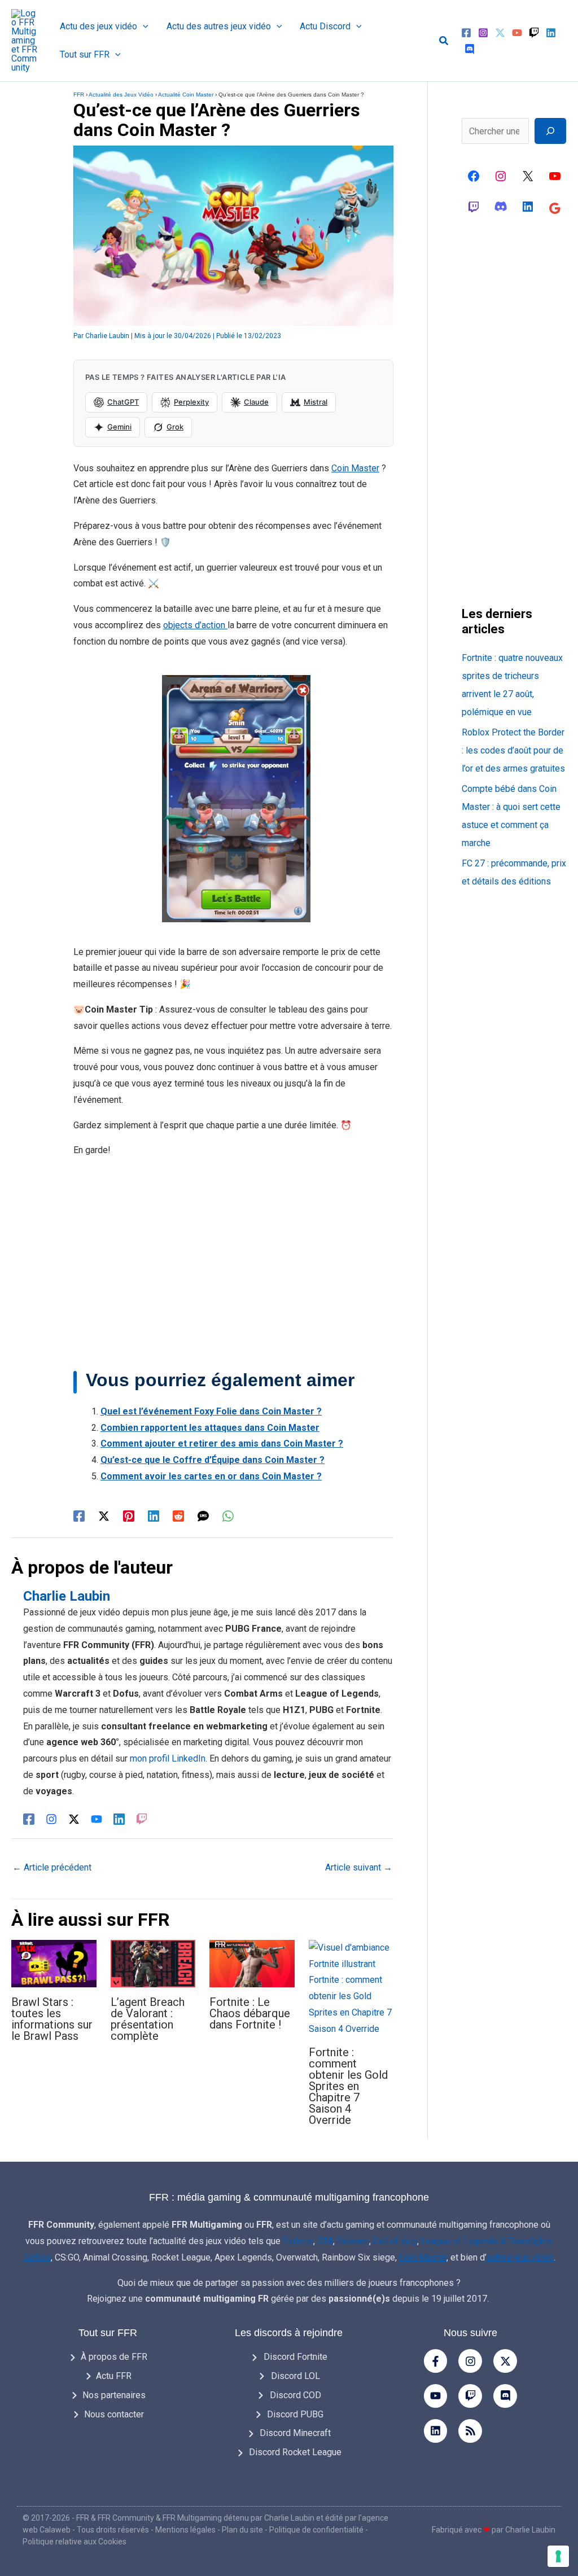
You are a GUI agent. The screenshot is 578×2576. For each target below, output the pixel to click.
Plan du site (242, 2530)
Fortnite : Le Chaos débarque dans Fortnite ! (250, 2013)
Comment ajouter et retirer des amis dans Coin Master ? (222, 1443)
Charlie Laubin (289, 2518)
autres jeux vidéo (520, 2257)
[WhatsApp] (228, 1516)
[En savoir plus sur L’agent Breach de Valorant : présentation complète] (153, 1963)
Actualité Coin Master (186, 95)
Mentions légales (185, 2530)
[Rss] (470, 2431)
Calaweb (55, 2530)
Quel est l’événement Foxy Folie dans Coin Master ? (211, 1411)
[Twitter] (500, 33)
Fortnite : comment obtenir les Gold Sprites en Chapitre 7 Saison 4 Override (348, 2086)
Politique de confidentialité (316, 2530)
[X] (528, 176)
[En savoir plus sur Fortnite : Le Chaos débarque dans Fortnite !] (252, 1963)
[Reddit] (178, 1516)
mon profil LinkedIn (168, 1758)
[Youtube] (436, 2396)
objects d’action (195, 625)
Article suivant (359, 1867)
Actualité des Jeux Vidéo (121, 95)
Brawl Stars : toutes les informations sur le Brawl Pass (52, 2019)
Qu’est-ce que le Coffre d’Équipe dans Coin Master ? (213, 1460)
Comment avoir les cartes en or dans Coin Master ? (211, 1476)
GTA (325, 2241)
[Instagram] (483, 33)
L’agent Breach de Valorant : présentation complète (148, 2019)
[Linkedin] (551, 33)
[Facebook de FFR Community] (474, 176)
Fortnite (298, 2241)
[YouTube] (517, 33)
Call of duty (395, 2241)
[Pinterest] (129, 1516)
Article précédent (52, 1867)
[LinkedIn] (119, 1819)
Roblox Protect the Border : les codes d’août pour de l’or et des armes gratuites (513, 750)
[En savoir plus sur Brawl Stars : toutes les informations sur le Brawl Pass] (54, 1963)
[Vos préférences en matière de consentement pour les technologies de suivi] (558, 2556)
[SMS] (203, 1516)
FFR (79, 95)
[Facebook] (466, 33)
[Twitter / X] (104, 1516)
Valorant (353, 2241)
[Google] (555, 208)
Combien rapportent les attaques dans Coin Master (210, 1428)
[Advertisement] (233, 1264)
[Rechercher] (550, 131)
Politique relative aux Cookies (75, 2542)
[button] (143, 27)
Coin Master (355, 468)
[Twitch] (534, 33)
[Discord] (470, 49)
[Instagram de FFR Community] (501, 176)
